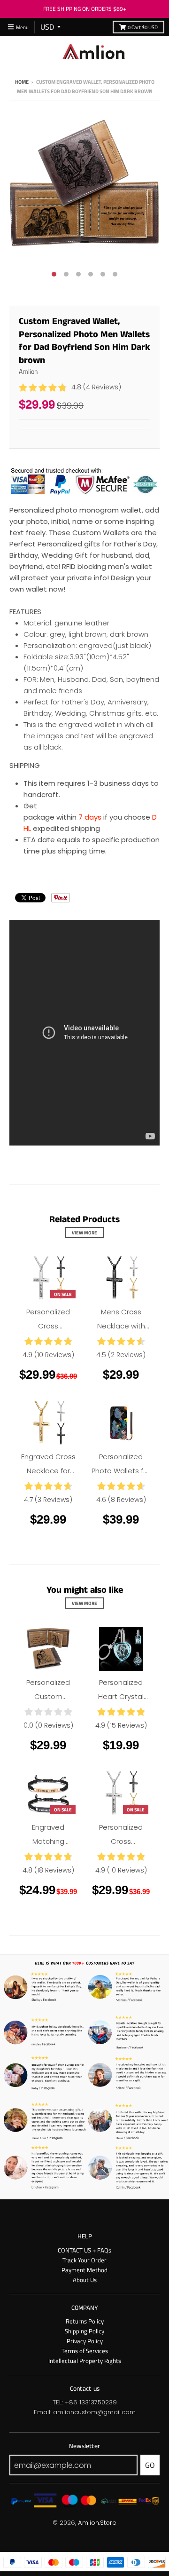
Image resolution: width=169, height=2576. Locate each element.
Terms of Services (85, 2351)
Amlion (28, 371)
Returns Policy (85, 2321)
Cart (143, 27)
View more (84, 1233)
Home (22, 82)
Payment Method (84, 2270)
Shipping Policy (84, 2331)
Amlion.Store (97, 2523)
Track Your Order (84, 2260)
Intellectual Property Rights (85, 2361)
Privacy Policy (85, 2341)
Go (150, 2465)
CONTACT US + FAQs (84, 2250)
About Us (85, 2280)
